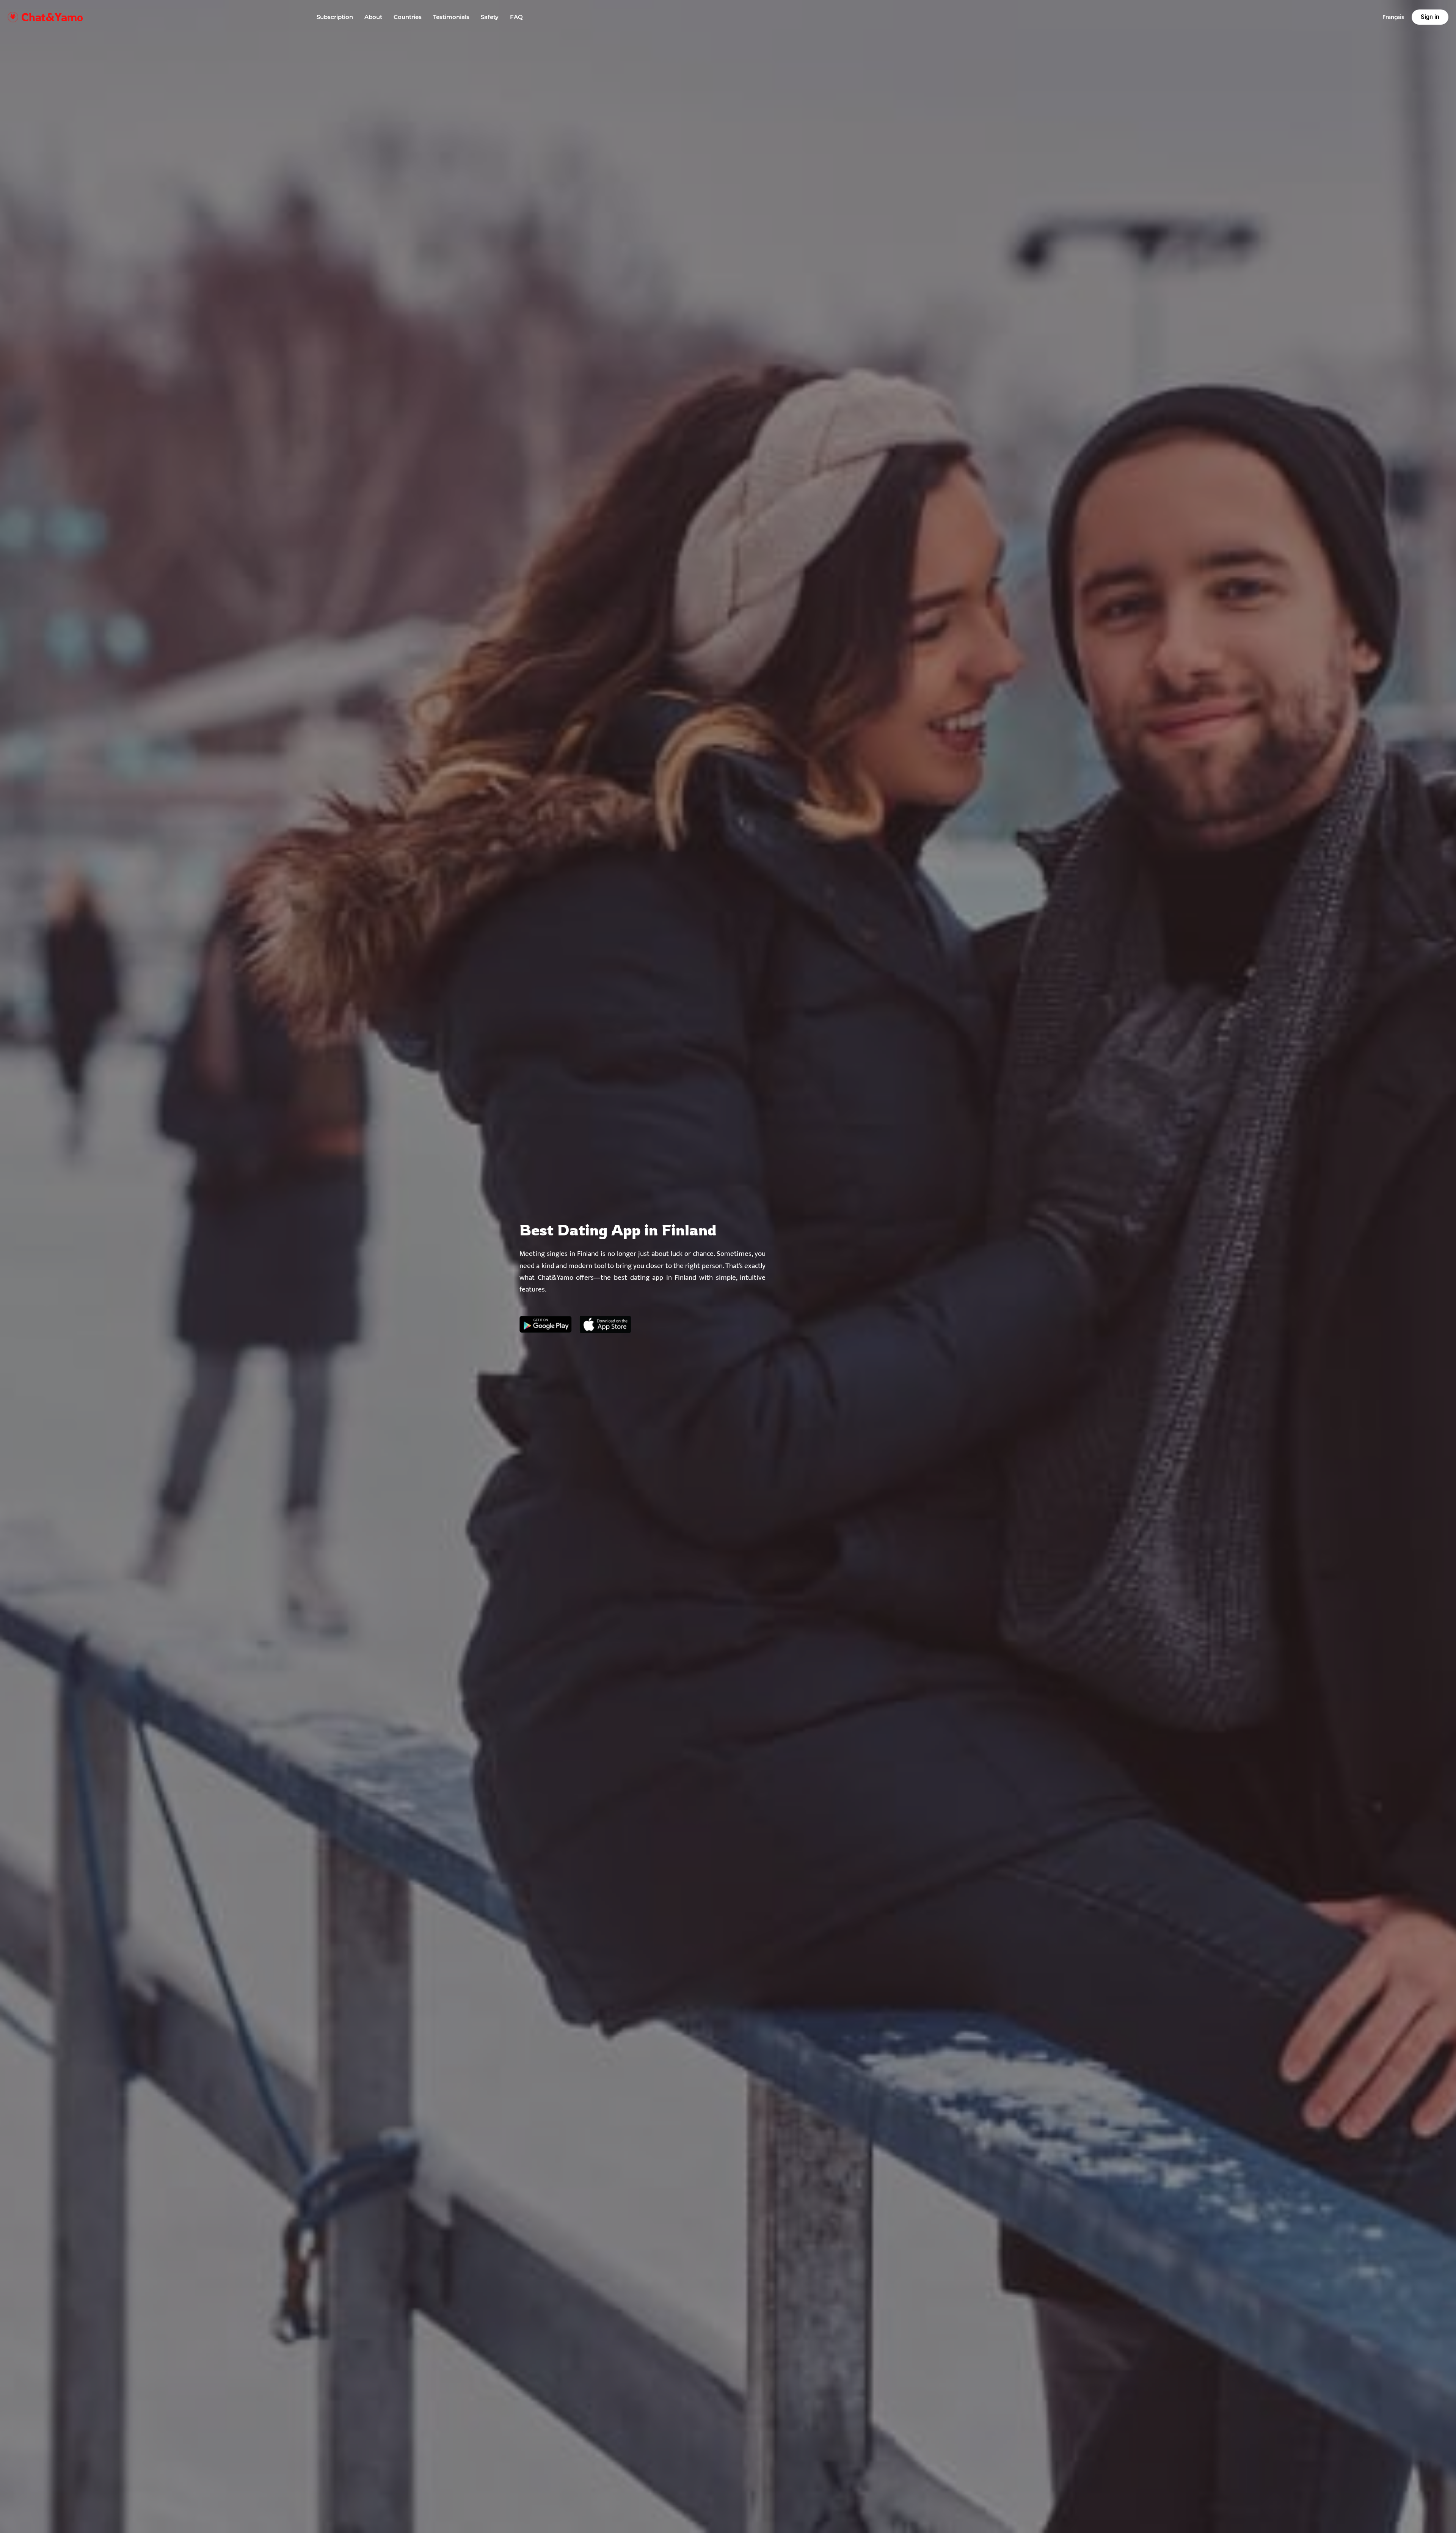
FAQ (516, 17)
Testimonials (451, 17)
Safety (490, 17)
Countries (408, 17)
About (373, 17)
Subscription (335, 17)
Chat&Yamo (52, 17)
